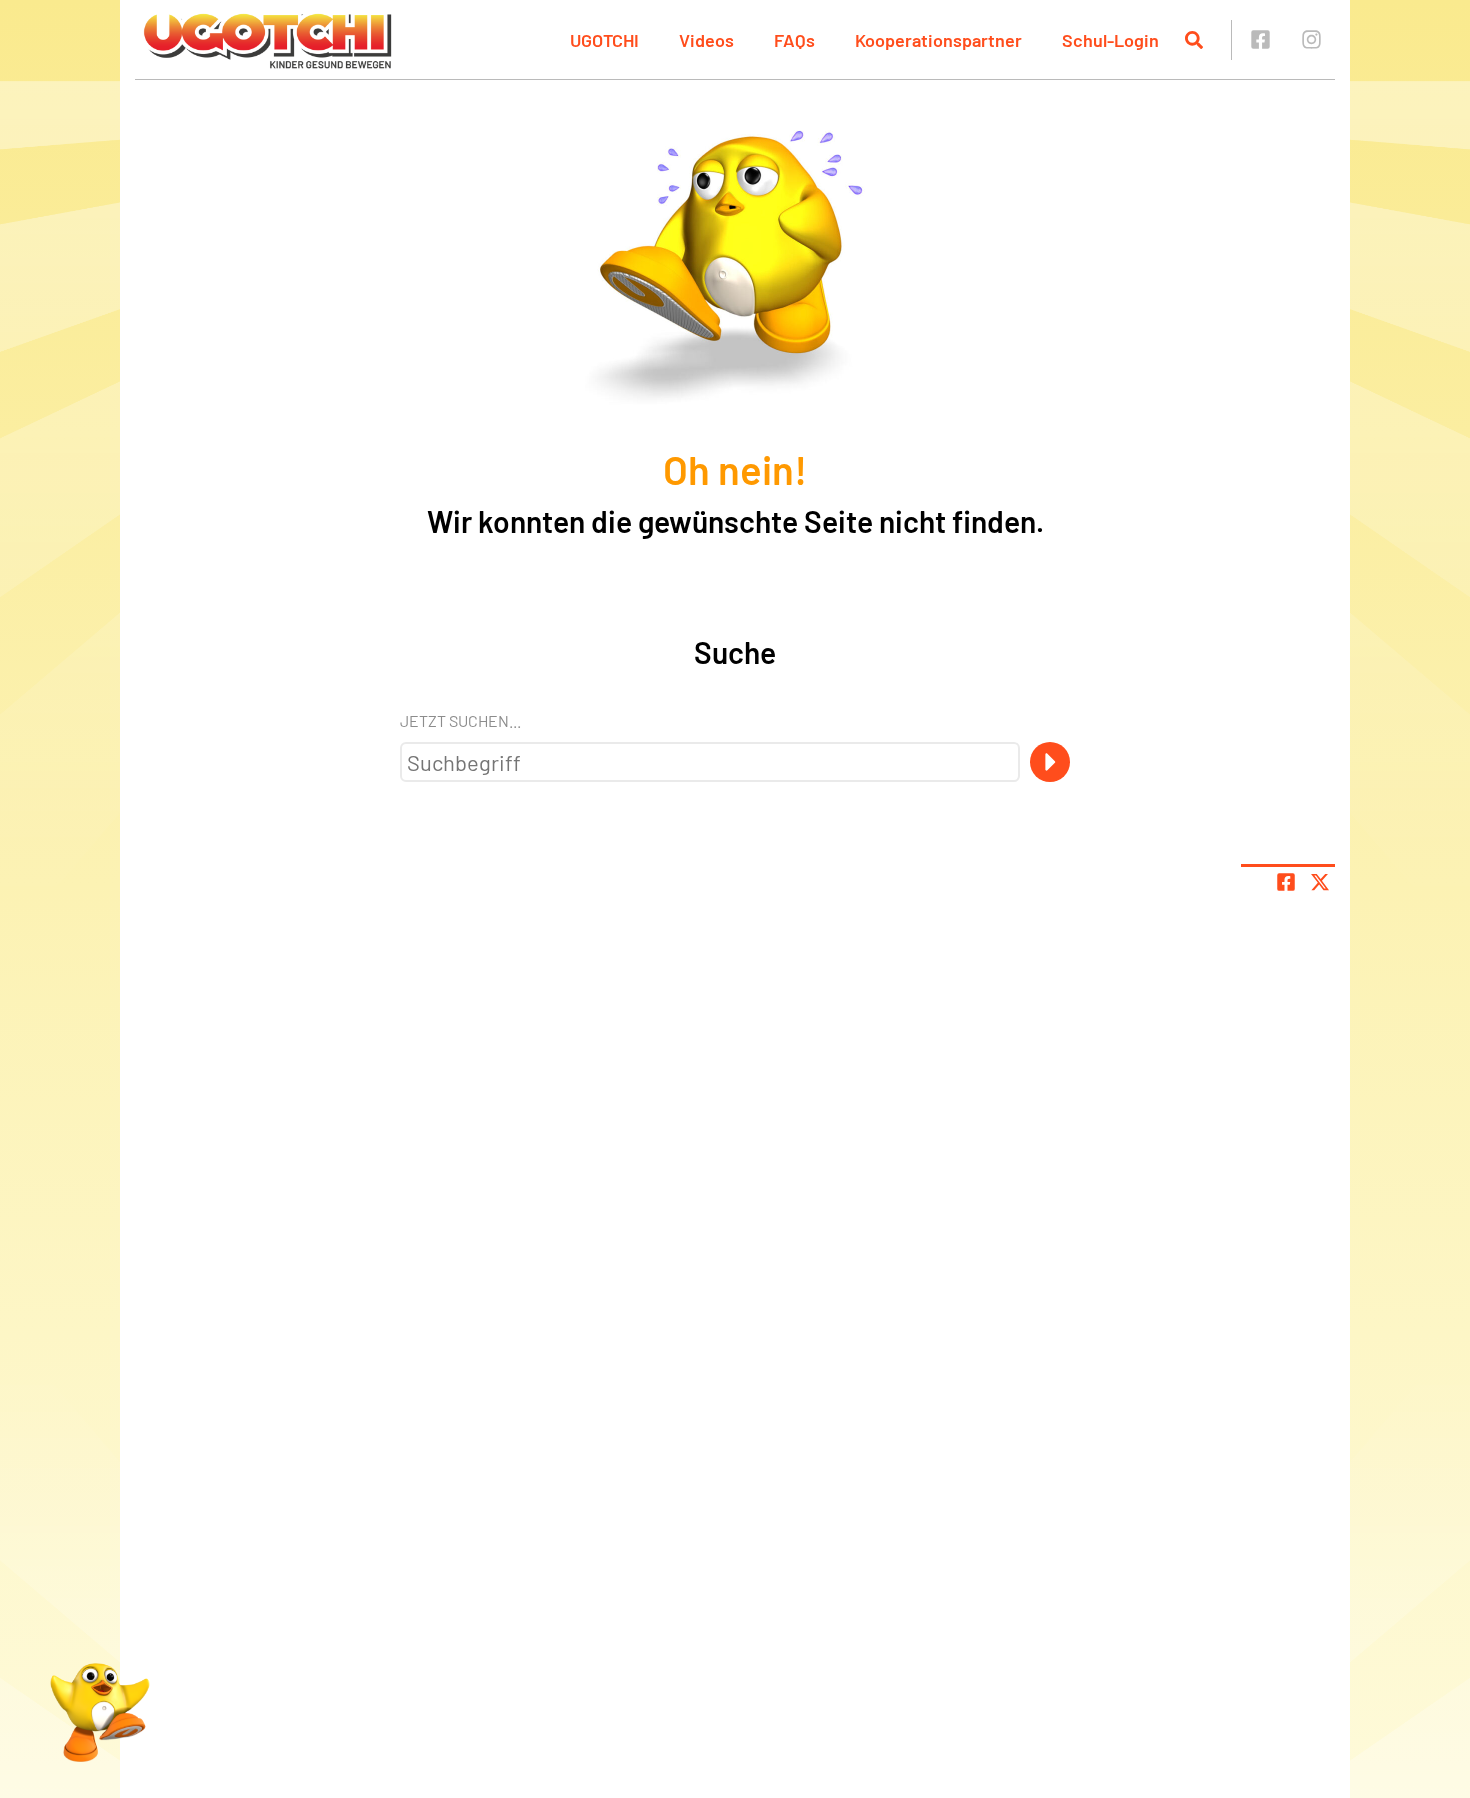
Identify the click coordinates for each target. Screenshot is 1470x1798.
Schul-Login (1110, 40)
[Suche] (1050, 762)
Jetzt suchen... (460, 720)
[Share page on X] (1320, 882)
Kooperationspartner (938, 40)
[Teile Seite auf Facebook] (1286, 882)
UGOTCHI (604, 40)
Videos (706, 40)
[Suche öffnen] (1194, 40)
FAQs (794, 40)
